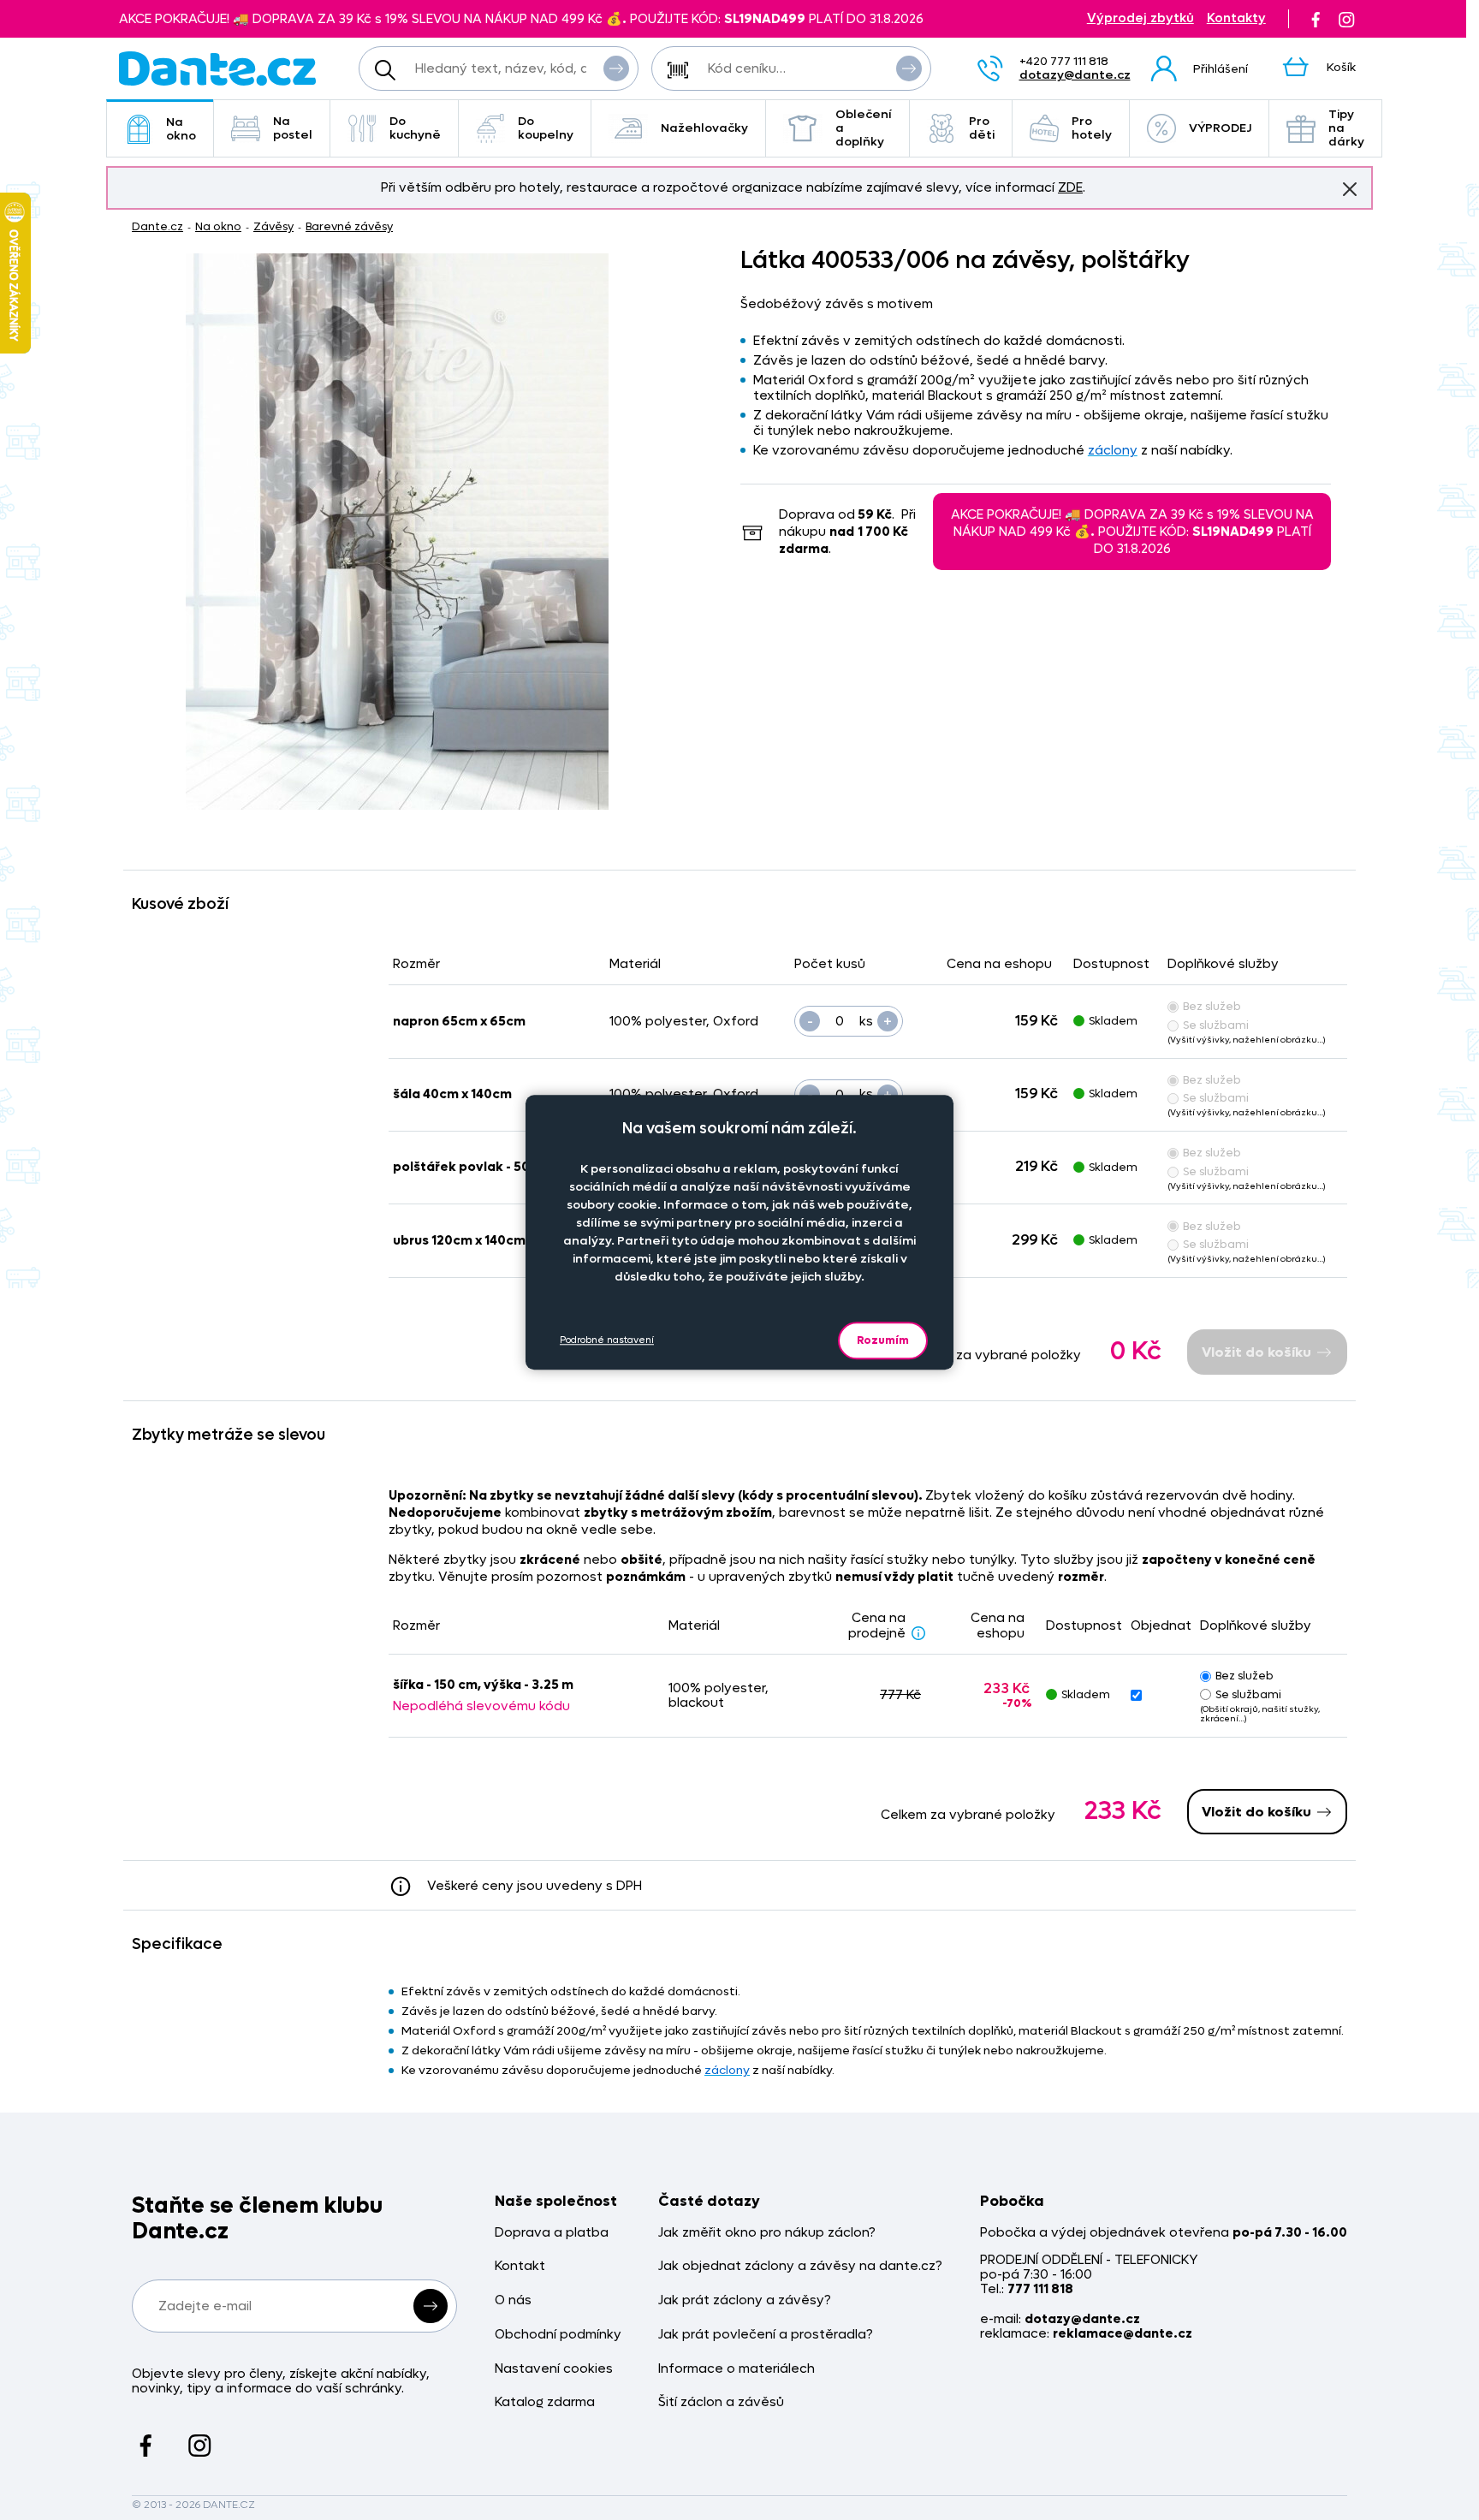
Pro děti (982, 128)
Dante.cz (157, 226)
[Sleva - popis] (918, 1632)
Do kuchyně (415, 128)
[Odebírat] (431, 2306)
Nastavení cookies (554, 2369)
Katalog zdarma (545, 2402)
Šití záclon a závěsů (721, 2402)
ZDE (1070, 187)
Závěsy (273, 226)
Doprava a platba (552, 2233)
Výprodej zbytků (1140, 18)
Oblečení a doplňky (864, 128)
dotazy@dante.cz (1075, 75)
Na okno (181, 129)
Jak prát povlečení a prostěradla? (766, 2335)
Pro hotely (1092, 128)
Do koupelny (546, 128)
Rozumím (883, 1340)
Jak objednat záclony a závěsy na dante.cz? (800, 2266)
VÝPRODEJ (1220, 128)
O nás (513, 2300)
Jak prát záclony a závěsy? (745, 2300)
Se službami (1216, 1025)
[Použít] (909, 68)
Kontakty (1236, 18)
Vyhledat (616, 68)
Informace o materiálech (737, 2369)
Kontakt (520, 2266)
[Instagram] (1346, 19)
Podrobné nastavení (607, 1341)
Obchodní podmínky (558, 2335)
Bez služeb (1212, 1006)
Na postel (293, 128)
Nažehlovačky (704, 128)
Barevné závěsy (349, 226)
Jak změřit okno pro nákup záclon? (767, 2233)
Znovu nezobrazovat (1350, 189)
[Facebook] (1316, 19)
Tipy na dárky (1346, 128)
